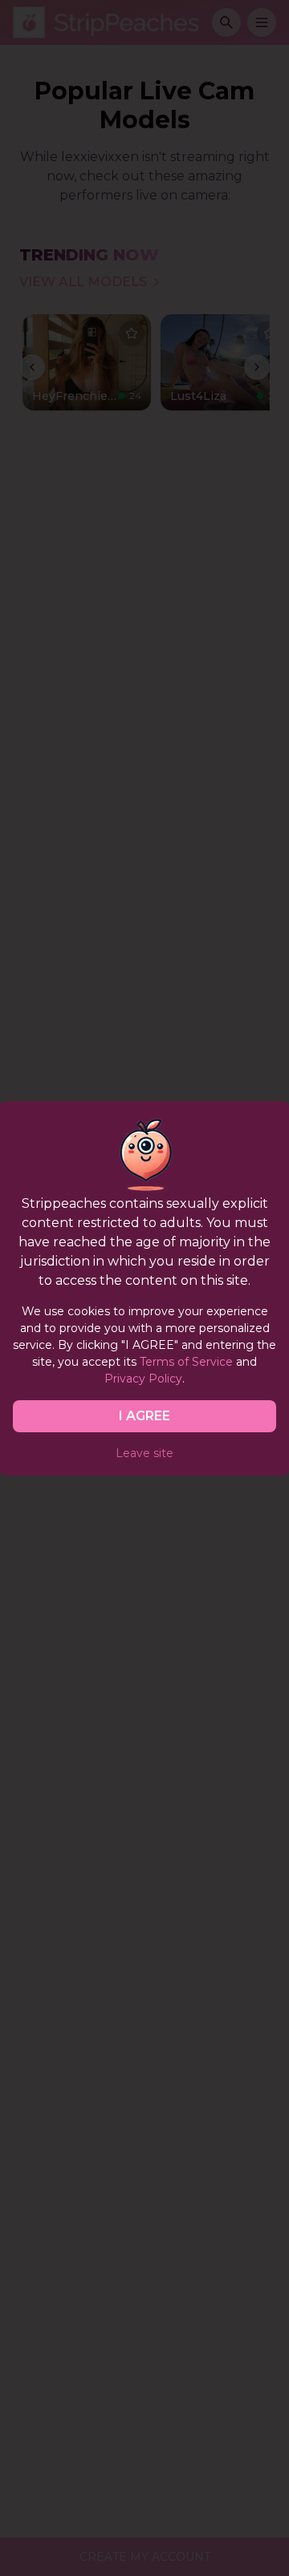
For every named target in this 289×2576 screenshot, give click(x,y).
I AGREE (144, 1416)
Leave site (144, 1453)
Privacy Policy (143, 1379)
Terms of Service (186, 1362)
